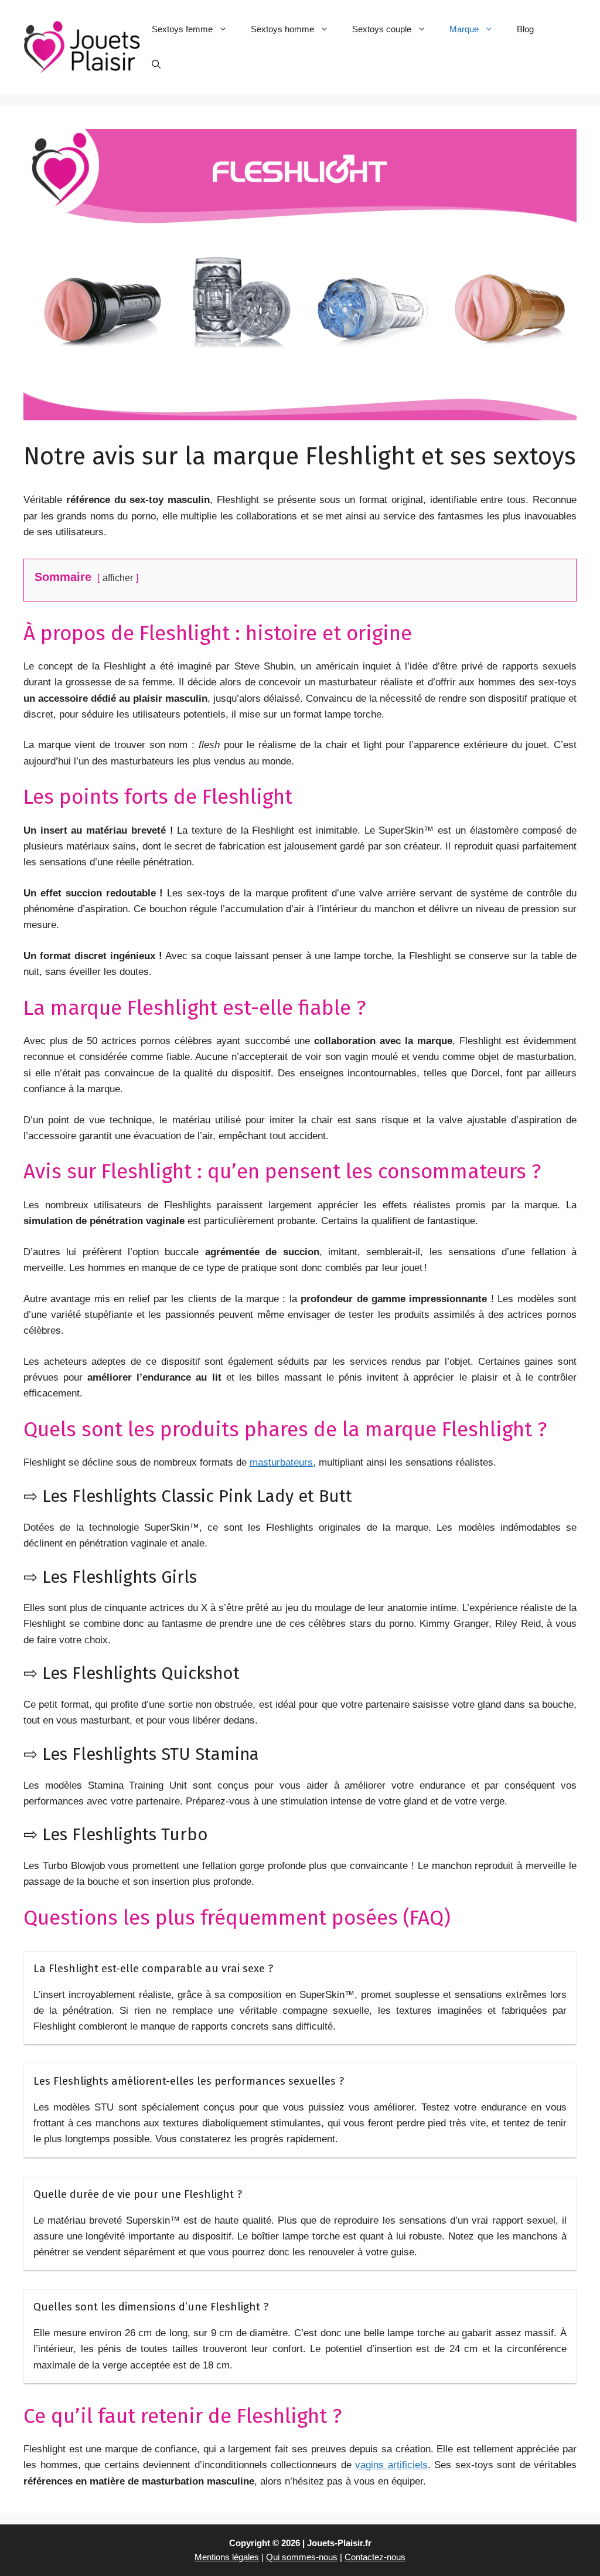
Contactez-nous (375, 2557)
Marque (464, 29)
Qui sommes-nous (302, 2557)
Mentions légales (227, 2557)
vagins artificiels (391, 2465)
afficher (118, 577)
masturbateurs (281, 1462)
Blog (525, 29)
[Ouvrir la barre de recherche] (156, 64)
